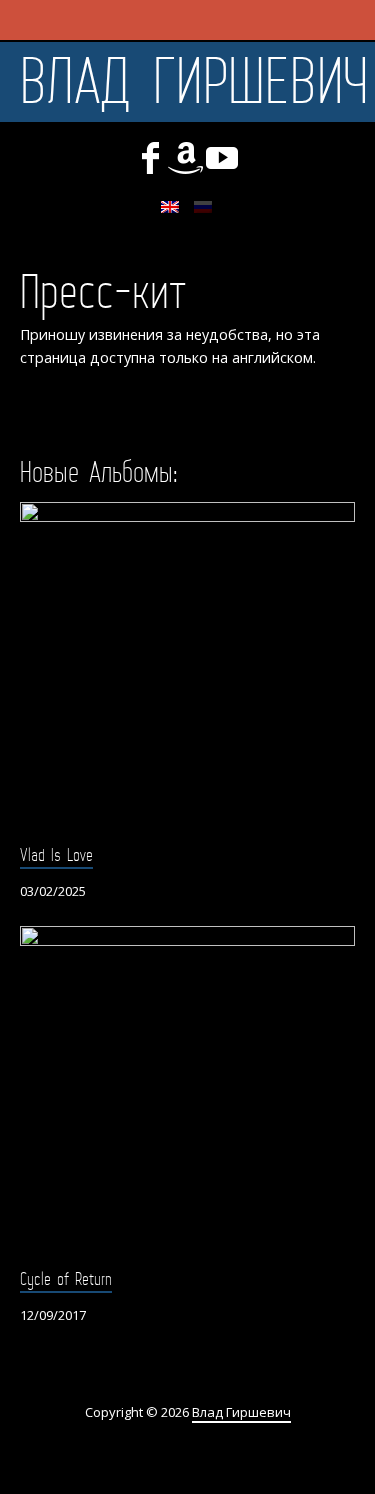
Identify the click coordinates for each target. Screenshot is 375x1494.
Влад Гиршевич (194, 82)
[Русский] (203, 207)
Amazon (186, 158)
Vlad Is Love (56, 855)
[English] (170, 207)
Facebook (150, 158)
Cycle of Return (66, 1279)
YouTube (222, 158)
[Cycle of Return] (187, 1093)
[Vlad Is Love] (187, 669)
